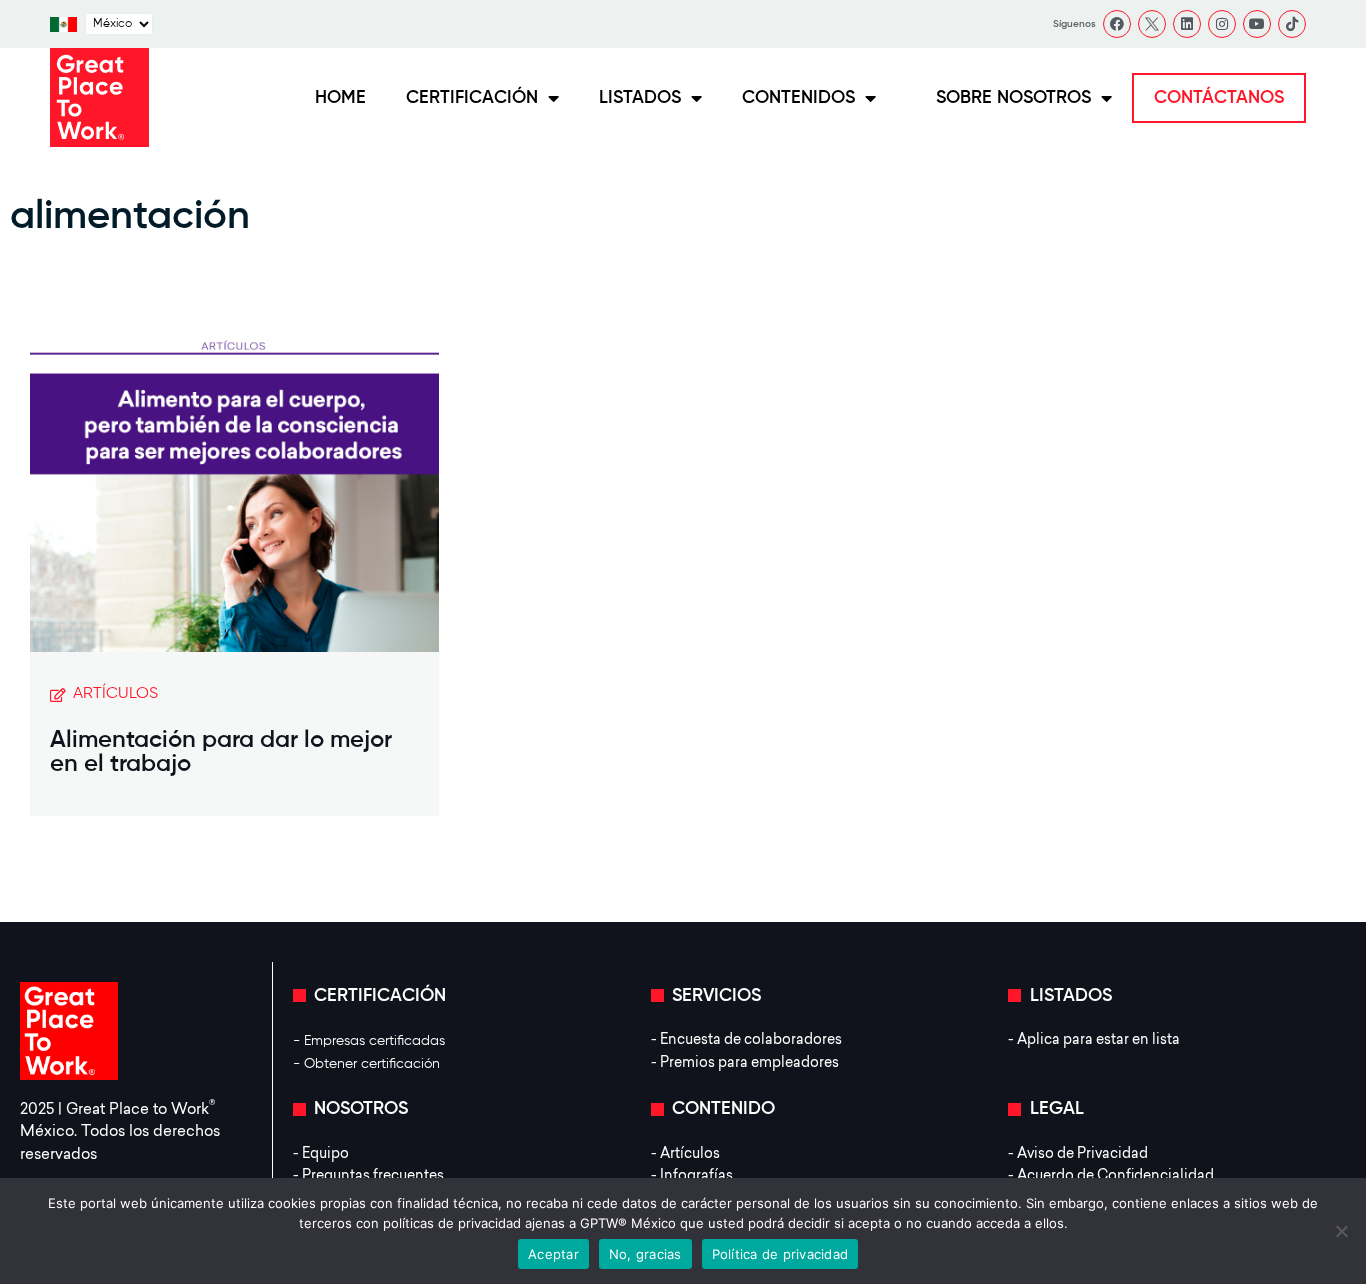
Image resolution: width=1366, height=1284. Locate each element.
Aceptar (553, 1254)
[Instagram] (1222, 24)
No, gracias (645, 1254)
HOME (340, 98)
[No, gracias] (1341, 1231)
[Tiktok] (1292, 24)
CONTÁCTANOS (1219, 98)
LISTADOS (640, 98)
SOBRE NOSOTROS (1013, 98)
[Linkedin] (1187, 24)
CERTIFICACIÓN (472, 98)
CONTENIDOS (798, 98)
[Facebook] (1117, 24)
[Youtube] (1257, 24)
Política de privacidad (780, 1254)
